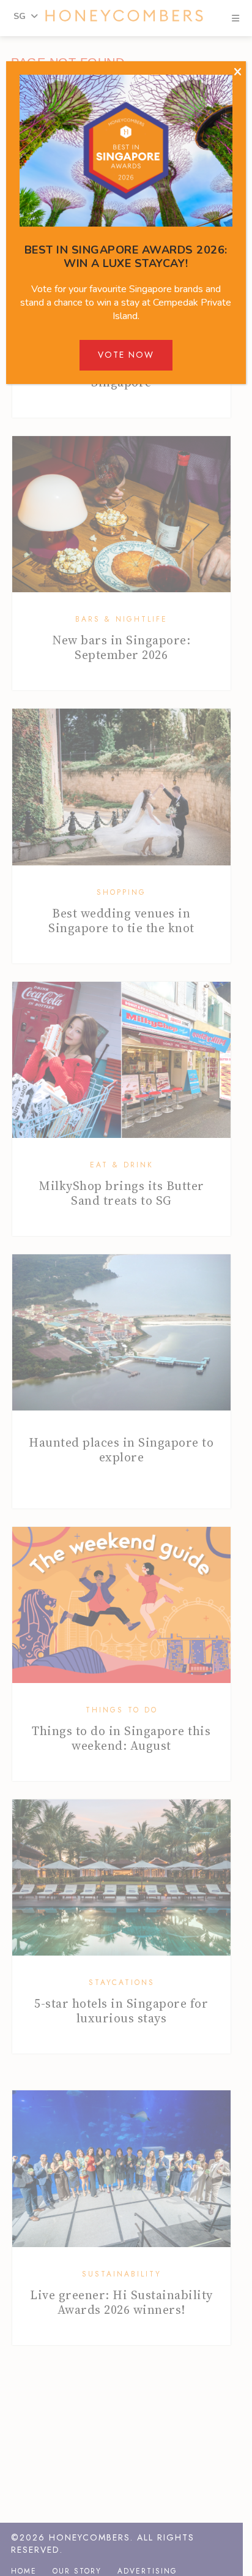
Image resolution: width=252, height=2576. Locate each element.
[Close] (238, 72)
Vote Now (126, 355)
